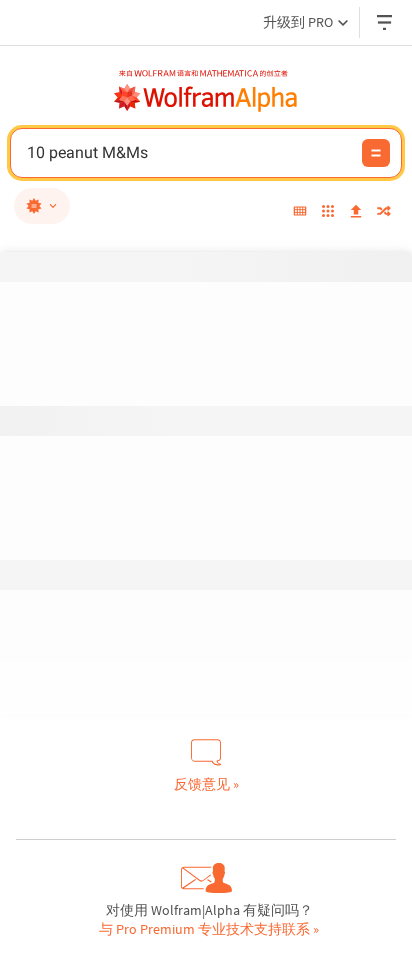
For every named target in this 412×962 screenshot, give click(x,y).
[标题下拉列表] (386, 22)
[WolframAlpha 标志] (206, 98)
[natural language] (42, 206)
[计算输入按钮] (376, 153)
